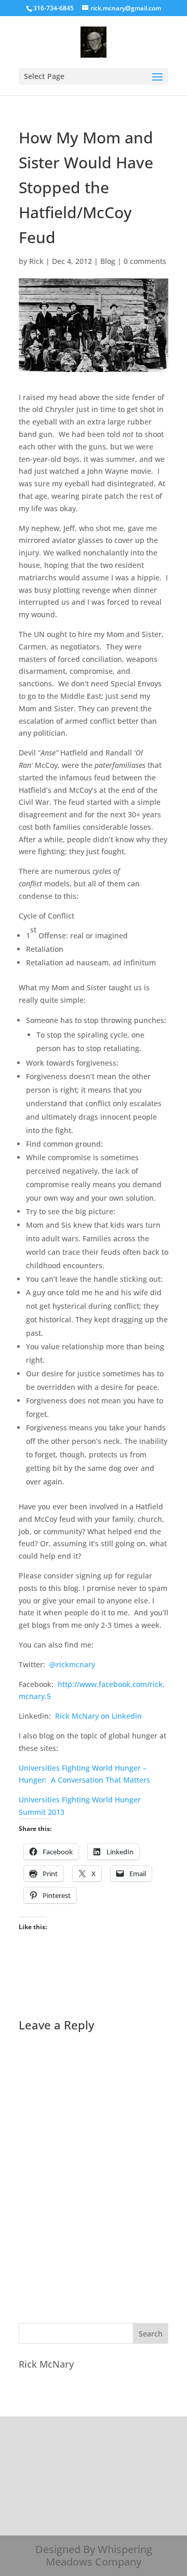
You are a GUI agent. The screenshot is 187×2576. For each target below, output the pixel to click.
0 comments (145, 261)
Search (151, 2334)
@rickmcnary (72, 1664)
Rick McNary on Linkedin (98, 1716)
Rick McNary (46, 2364)
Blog (108, 261)
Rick (36, 261)
